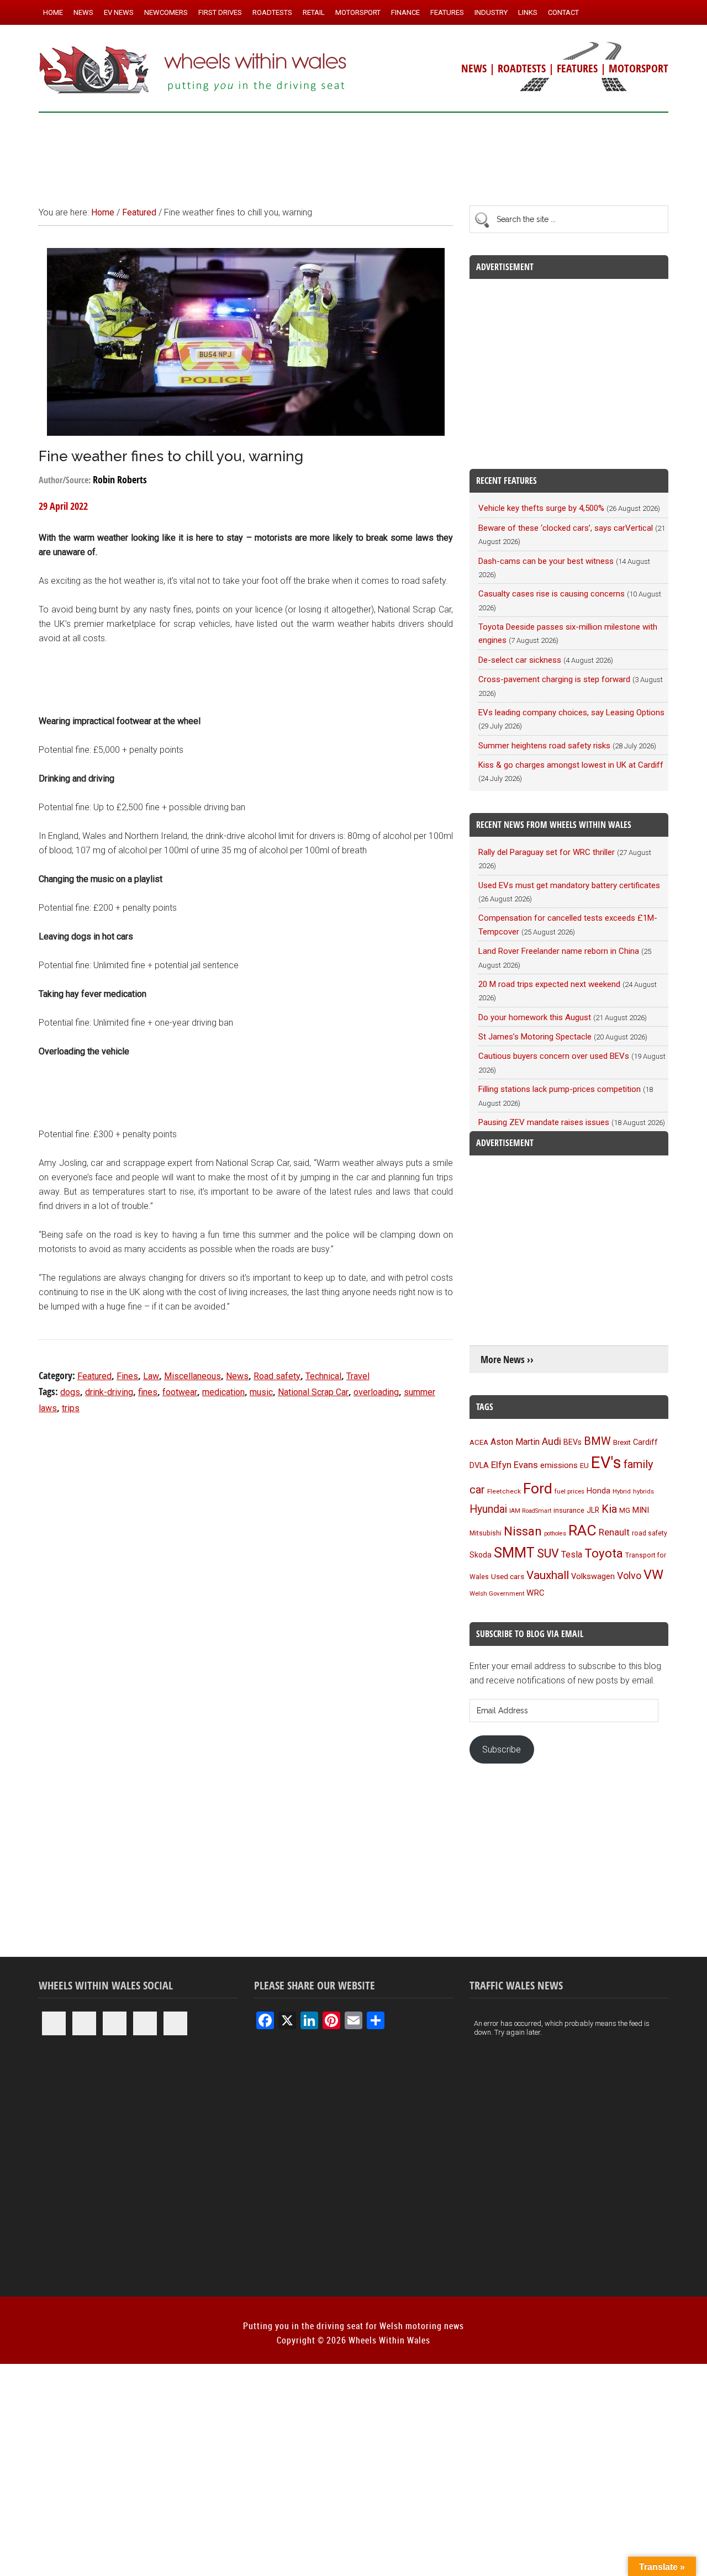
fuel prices (569, 1491)
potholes (555, 1534)
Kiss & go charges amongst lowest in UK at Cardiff (571, 765)
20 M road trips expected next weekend (549, 984)
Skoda (481, 1555)
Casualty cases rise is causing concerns (552, 594)
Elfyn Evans (515, 1465)
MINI (641, 1510)
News (237, 1376)
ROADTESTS (522, 68)
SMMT (514, 1553)
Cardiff (645, 1442)
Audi (552, 1441)
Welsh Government (497, 1593)
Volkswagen (593, 1576)
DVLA (479, 1466)
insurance (569, 1510)
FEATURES (577, 68)
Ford (538, 1488)
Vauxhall (548, 1575)
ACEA (479, 1442)
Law (151, 1376)
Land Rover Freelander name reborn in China (559, 951)
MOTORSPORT (639, 68)
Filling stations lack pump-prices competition (560, 1089)
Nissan (523, 1531)
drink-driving (109, 1392)
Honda (598, 1491)
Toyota (604, 1553)
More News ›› (507, 1360)
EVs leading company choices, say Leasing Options (571, 712)
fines (148, 1392)
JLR (593, 1510)
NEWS (474, 68)
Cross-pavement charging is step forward (554, 679)
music (261, 1392)
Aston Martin (515, 1442)
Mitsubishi (486, 1533)
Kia (609, 1509)
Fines (127, 1376)
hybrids (643, 1491)
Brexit (622, 1442)
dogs (70, 1392)
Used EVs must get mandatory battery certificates (569, 885)
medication (223, 1392)
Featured (94, 1376)
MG (625, 1510)
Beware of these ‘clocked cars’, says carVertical (566, 528)
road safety (650, 1533)
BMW (597, 1441)
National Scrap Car (313, 1392)
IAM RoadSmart (530, 1511)
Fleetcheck (504, 1491)
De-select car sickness (520, 660)
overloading (376, 1392)
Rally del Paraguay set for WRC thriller (547, 852)
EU (584, 1466)
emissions (559, 1465)
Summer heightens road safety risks (544, 746)
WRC (535, 1593)
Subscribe (502, 1749)
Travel (358, 1376)
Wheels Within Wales (193, 71)
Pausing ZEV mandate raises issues (544, 1122)
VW (653, 1575)
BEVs (573, 1442)
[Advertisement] (353, 154)
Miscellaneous (192, 1376)
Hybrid (622, 1491)
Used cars (508, 1576)
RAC (582, 1530)
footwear (180, 1392)
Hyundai (488, 1509)
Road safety (277, 1376)
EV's (606, 1463)
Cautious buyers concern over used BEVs (554, 1056)
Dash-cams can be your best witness (546, 561)
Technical (323, 1376)
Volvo (629, 1575)
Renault (614, 1532)
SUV (548, 1553)
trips (71, 1408)
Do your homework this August (535, 1017)
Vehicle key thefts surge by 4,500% (541, 508)
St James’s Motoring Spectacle (535, 1037)
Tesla (572, 1554)
